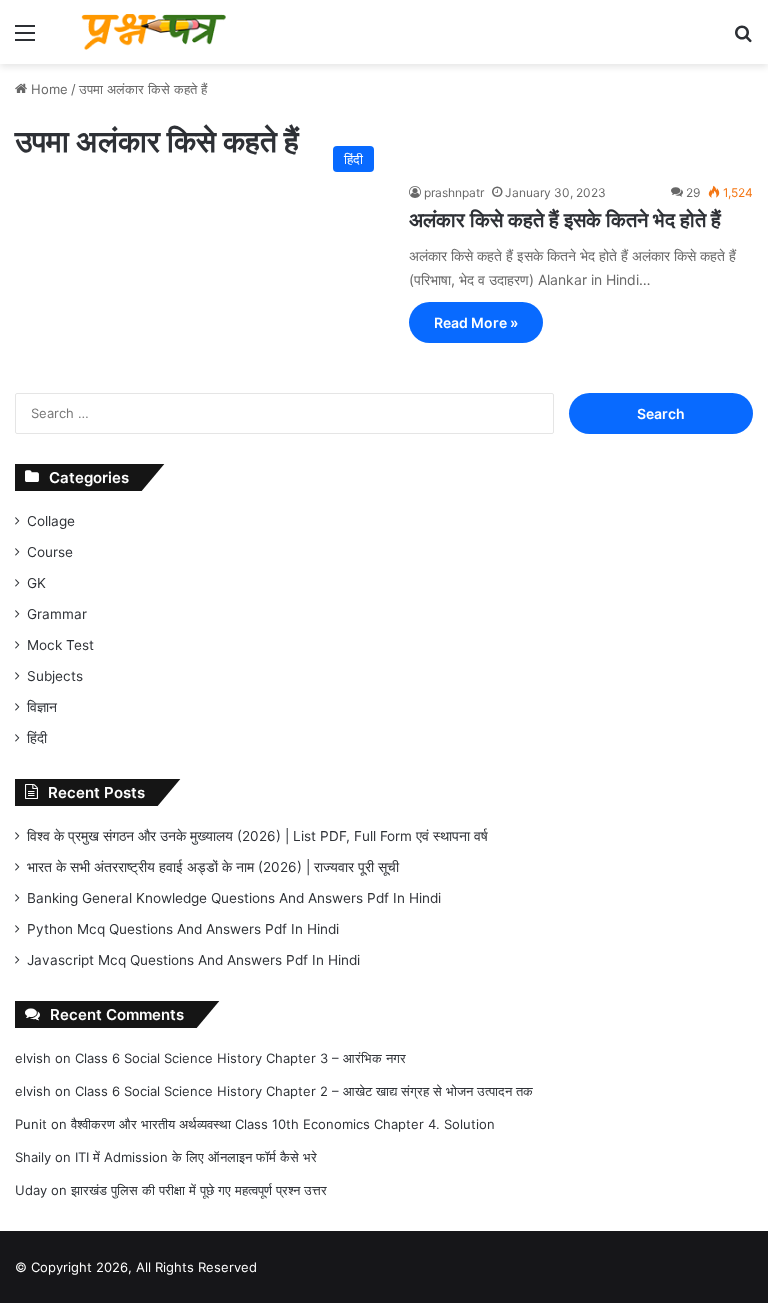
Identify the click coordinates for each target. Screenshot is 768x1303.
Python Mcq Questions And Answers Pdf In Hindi (183, 929)
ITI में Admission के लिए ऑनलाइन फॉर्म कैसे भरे (196, 1157)
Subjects (55, 676)
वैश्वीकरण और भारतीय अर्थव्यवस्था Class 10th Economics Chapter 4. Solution (283, 1124)
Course (50, 552)
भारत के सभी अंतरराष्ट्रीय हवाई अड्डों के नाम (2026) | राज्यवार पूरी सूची (213, 867)
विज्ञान (42, 707)
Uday (31, 1190)
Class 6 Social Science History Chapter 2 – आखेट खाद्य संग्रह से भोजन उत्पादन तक (304, 1091)
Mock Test (60, 645)
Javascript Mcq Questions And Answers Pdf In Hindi (193, 960)
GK (36, 583)
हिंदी (37, 738)
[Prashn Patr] (156, 32)
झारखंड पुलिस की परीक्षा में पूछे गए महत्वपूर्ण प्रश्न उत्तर (199, 1190)
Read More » (476, 322)
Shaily (33, 1157)
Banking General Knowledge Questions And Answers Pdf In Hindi (234, 898)
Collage (51, 521)
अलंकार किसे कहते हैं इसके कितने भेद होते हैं (565, 220)
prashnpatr (454, 192)
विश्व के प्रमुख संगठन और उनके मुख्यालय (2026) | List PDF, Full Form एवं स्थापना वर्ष (257, 836)
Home (47, 89)
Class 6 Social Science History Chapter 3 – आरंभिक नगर (240, 1058)
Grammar (57, 614)
